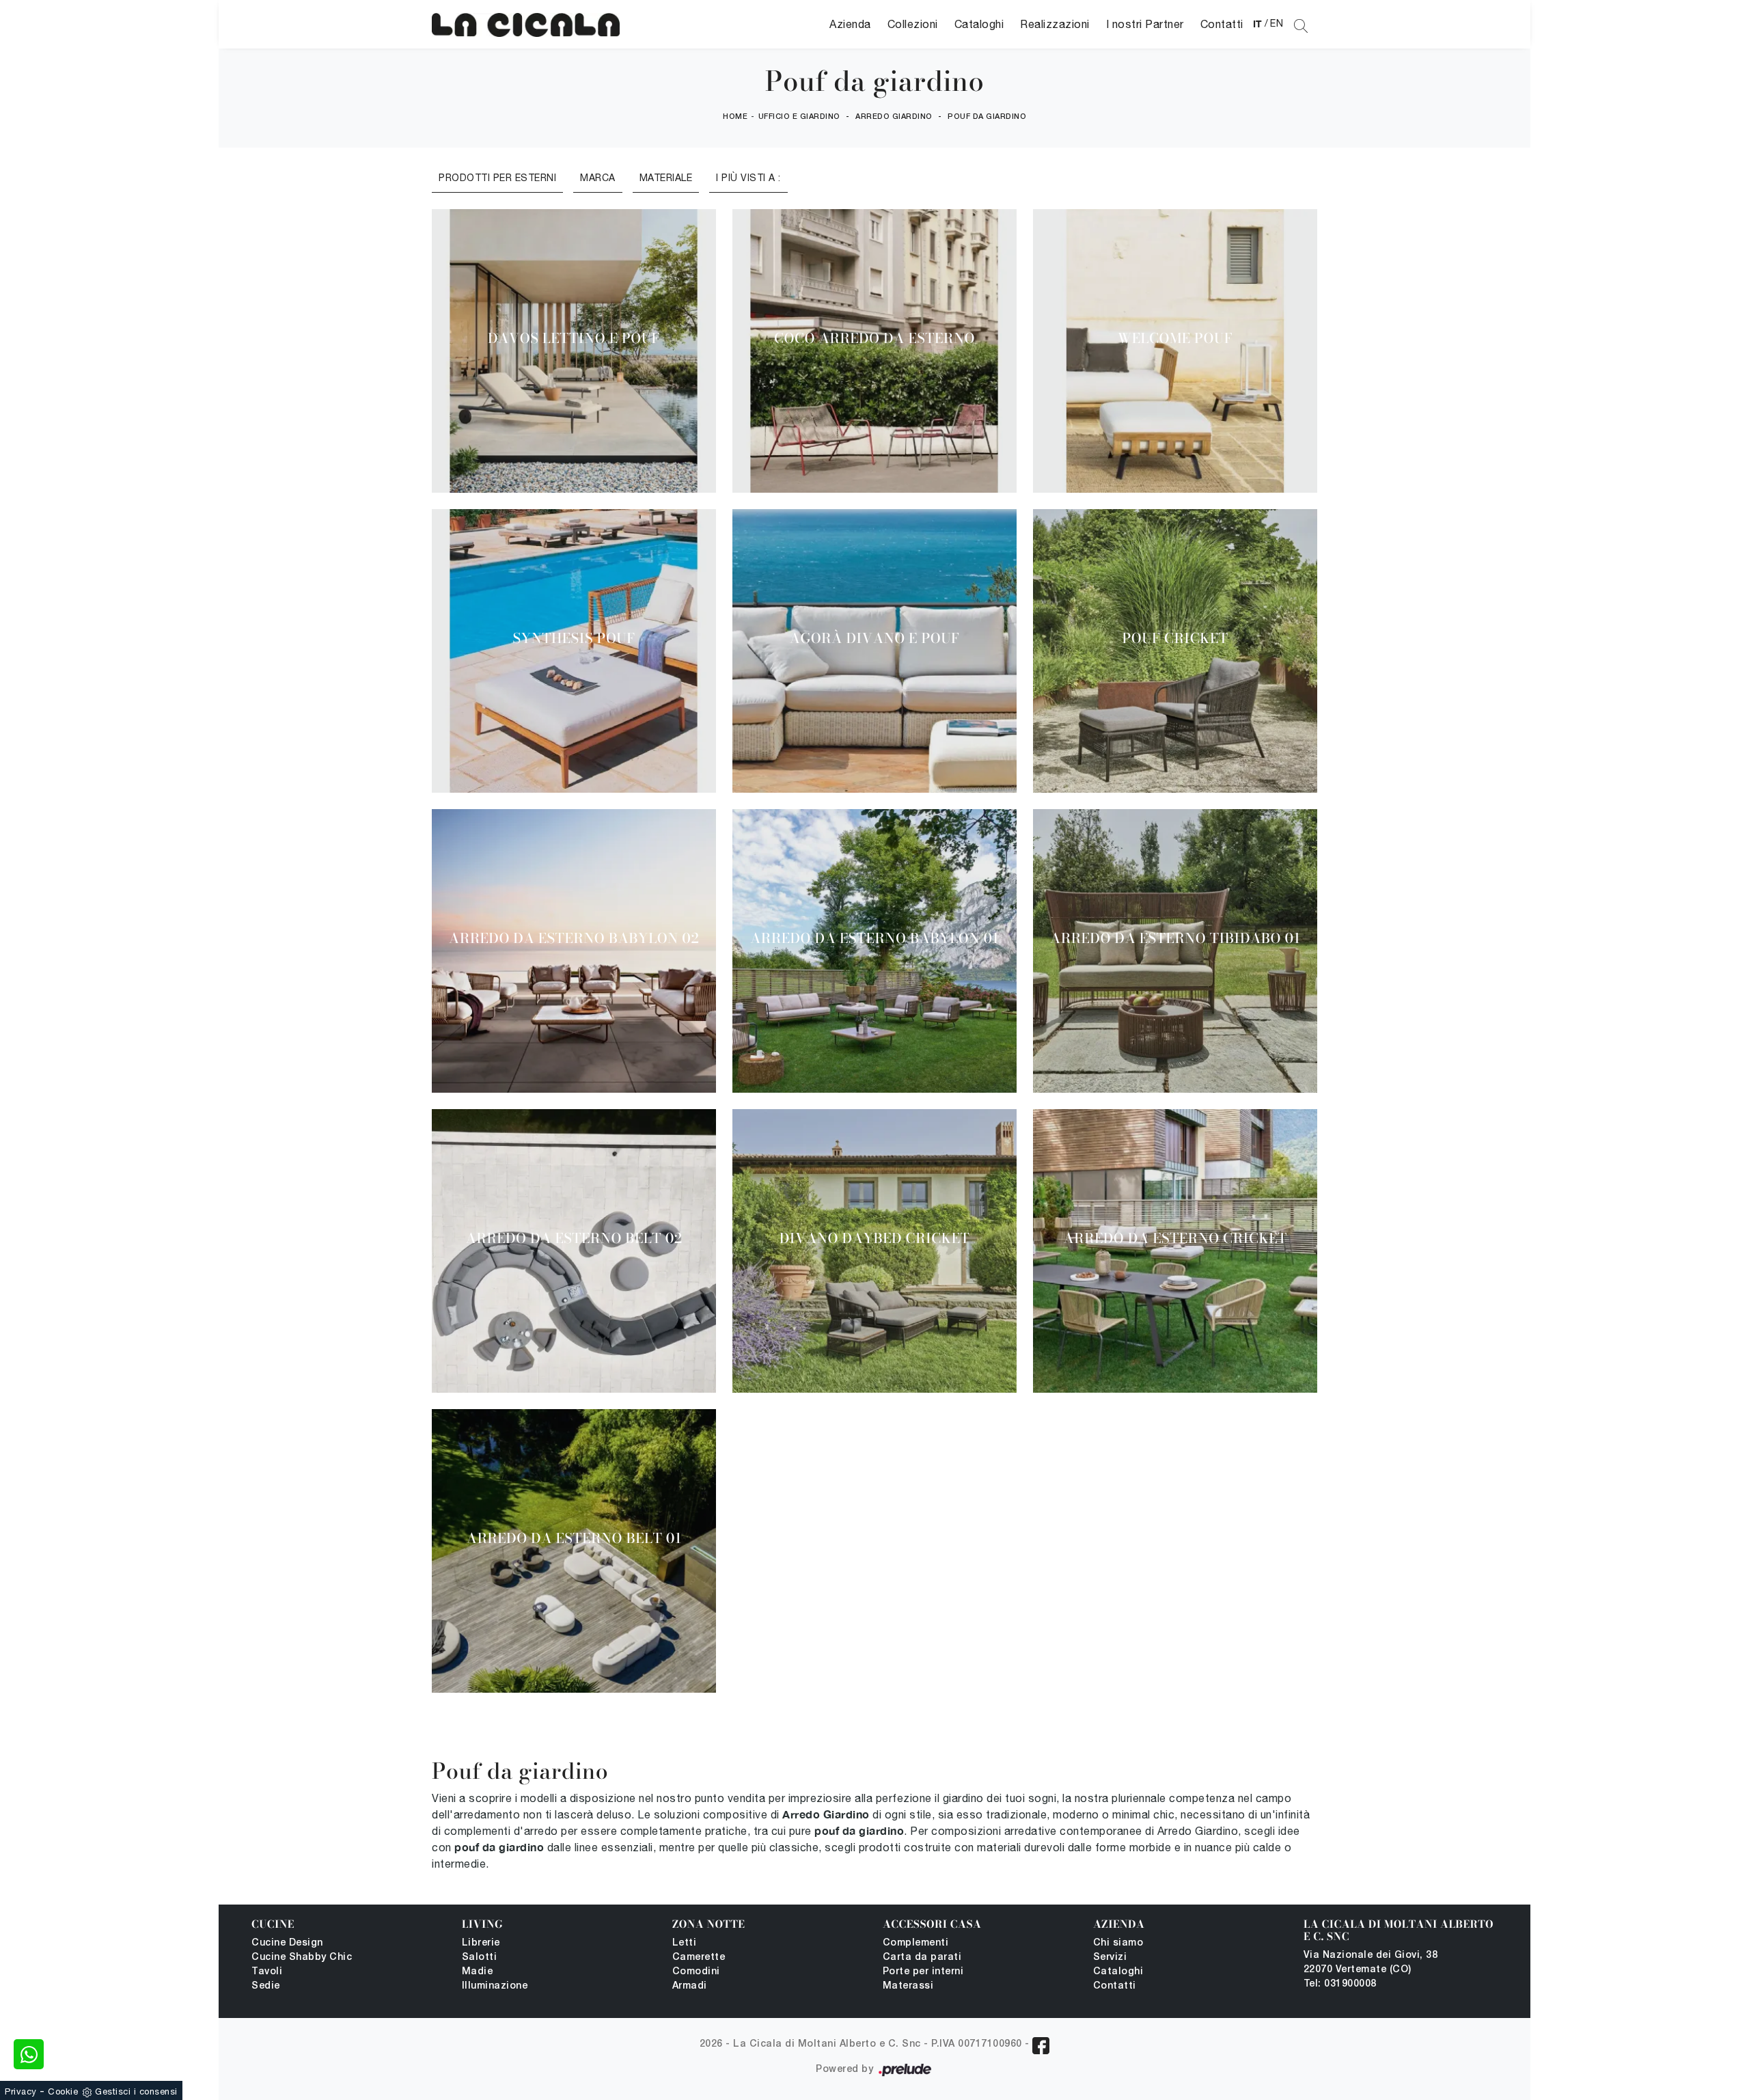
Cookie (63, 2091)
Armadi (690, 1986)
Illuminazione (495, 1986)
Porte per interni (923, 1972)
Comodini (696, 1972)
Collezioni (913, 24)
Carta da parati (922, 1958)
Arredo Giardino (894, 117)
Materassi (908, 1986)
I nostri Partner (1145, 24)
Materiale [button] (666, 178)
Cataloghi (979, 24)
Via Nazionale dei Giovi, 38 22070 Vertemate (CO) (1371, 1963)
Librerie (481, 1943)
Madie (478, 1972)
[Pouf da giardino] (526, 24)
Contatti (1222, 24)
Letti (685, 1943)
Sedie (266, 1986)
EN (1277, 23)
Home (735, 117)
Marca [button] (598, 178)
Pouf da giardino (987, 117)
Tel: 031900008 (1340, 1984)
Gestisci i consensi (136, 2091)
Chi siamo (1118, 1943)
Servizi (1110, 1958)
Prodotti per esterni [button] (497, 178)
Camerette (699, 1958)
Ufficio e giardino (799, 117)
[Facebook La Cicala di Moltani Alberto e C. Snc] (1041, 2046)
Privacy (21, 2091)
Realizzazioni (1055, 24)
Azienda (850, 24)
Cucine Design (287, 1943)
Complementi (916, 1943)
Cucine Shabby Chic (302, 1958)
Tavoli (267, 1972)
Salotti (480, 1958)
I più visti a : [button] (748, 178)
